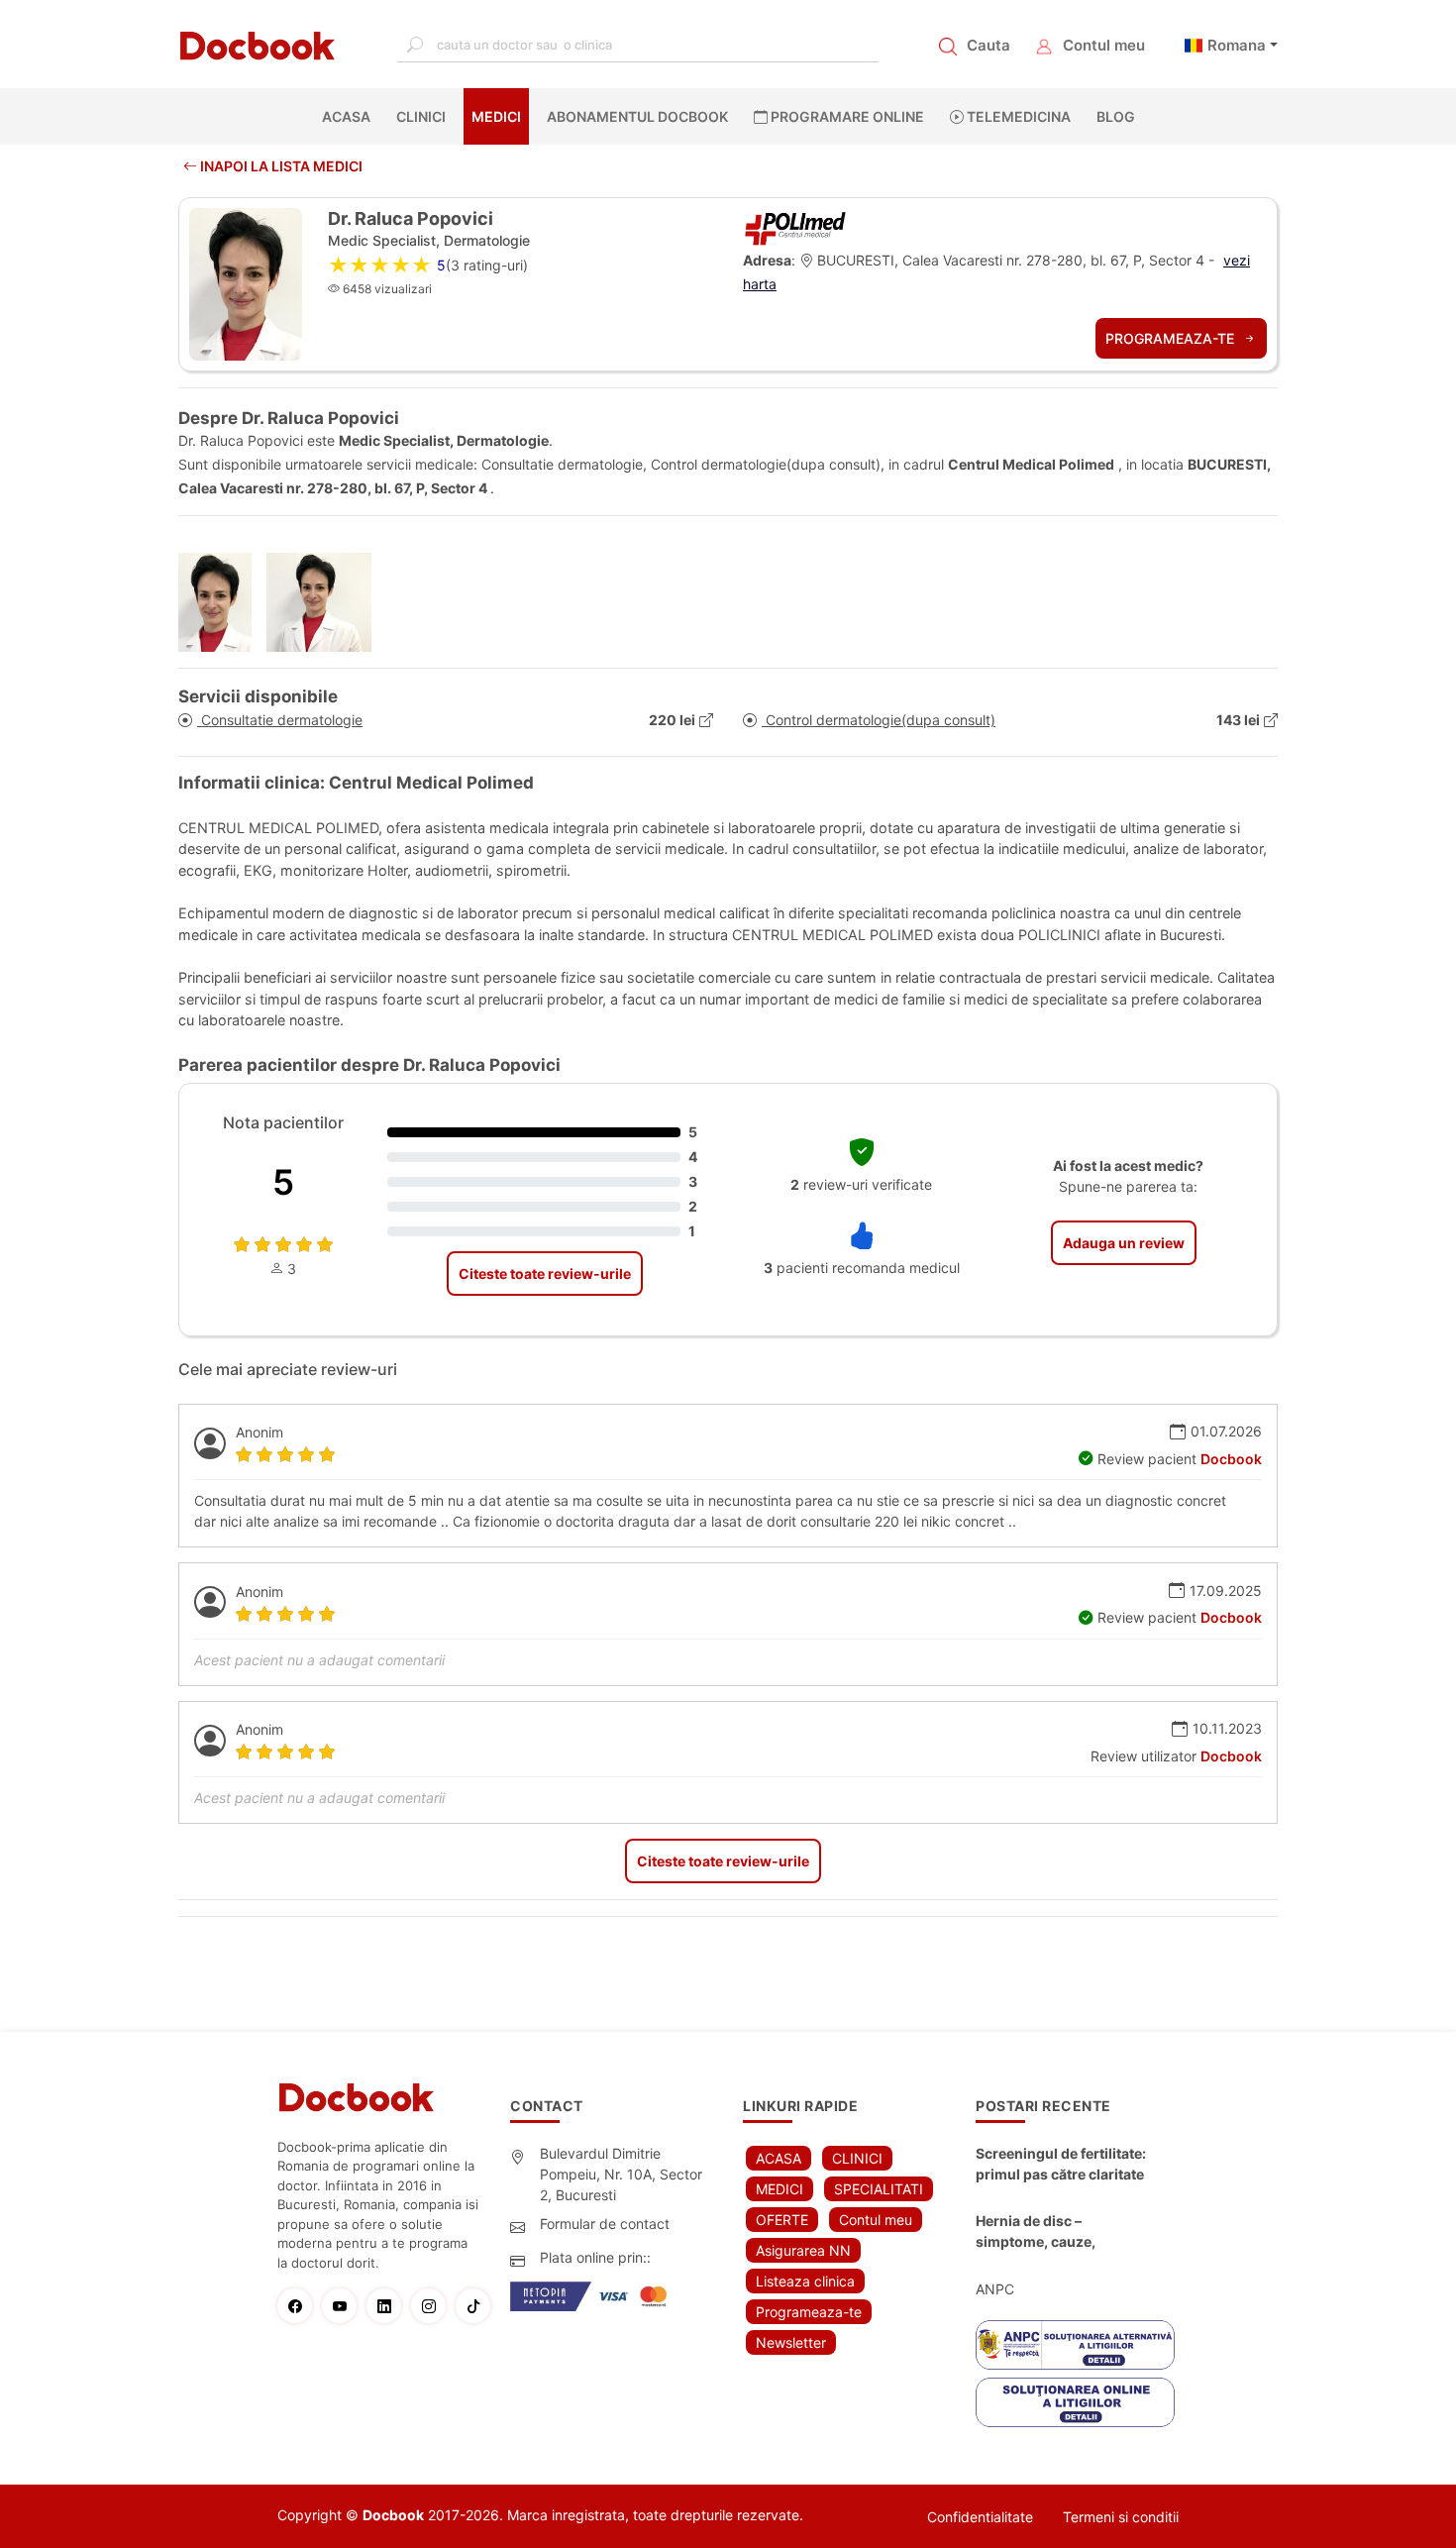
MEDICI (496, 116)
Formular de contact (605, 2224)
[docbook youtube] (344, 2306)
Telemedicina (1017, 116)
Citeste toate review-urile (545, 1274)
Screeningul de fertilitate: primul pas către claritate (1061, 2164)
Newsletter (791, 2342)
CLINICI (421, 116)
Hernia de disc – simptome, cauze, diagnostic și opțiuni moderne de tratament (1051, 2232)
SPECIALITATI (879, 2189)
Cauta (988, 45)
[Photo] (222, 602)
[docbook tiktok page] (478, 2306)
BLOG (1116, 116)
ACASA (350, 116)
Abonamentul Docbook (637, 116)
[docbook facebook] (300, 2306)
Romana (1237, 45)
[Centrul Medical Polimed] (795, 226)
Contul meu (1104, 45)
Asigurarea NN (803, 2250)
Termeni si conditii (1121, 2517)
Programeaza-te (1172, 338)
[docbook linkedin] (389, 2306)
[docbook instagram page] (433, 2306)
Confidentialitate (980, 2517)
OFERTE (782, 2220)
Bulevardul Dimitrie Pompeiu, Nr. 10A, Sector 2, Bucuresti (621, 2174)
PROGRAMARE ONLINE (846, 116)
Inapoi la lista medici (280, 166)
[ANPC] (1075, 2345)
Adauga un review (1124, 1243)
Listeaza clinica (805, 2281)
